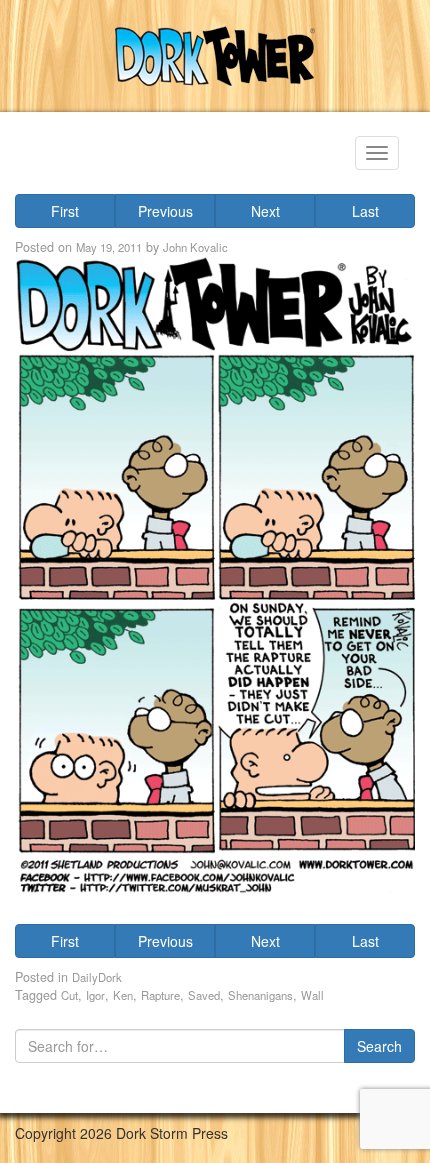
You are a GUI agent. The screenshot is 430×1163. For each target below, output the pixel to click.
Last (365, 211)
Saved (204, 995)
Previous (165, 211)
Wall (312, 995)
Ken (123, 995)
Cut (69, 995)
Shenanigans (260, 995)
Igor (95, 995)
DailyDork (97, 977)
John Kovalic (195, 247)
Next (265, 211)
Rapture (160, 995)
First (65, 211)
